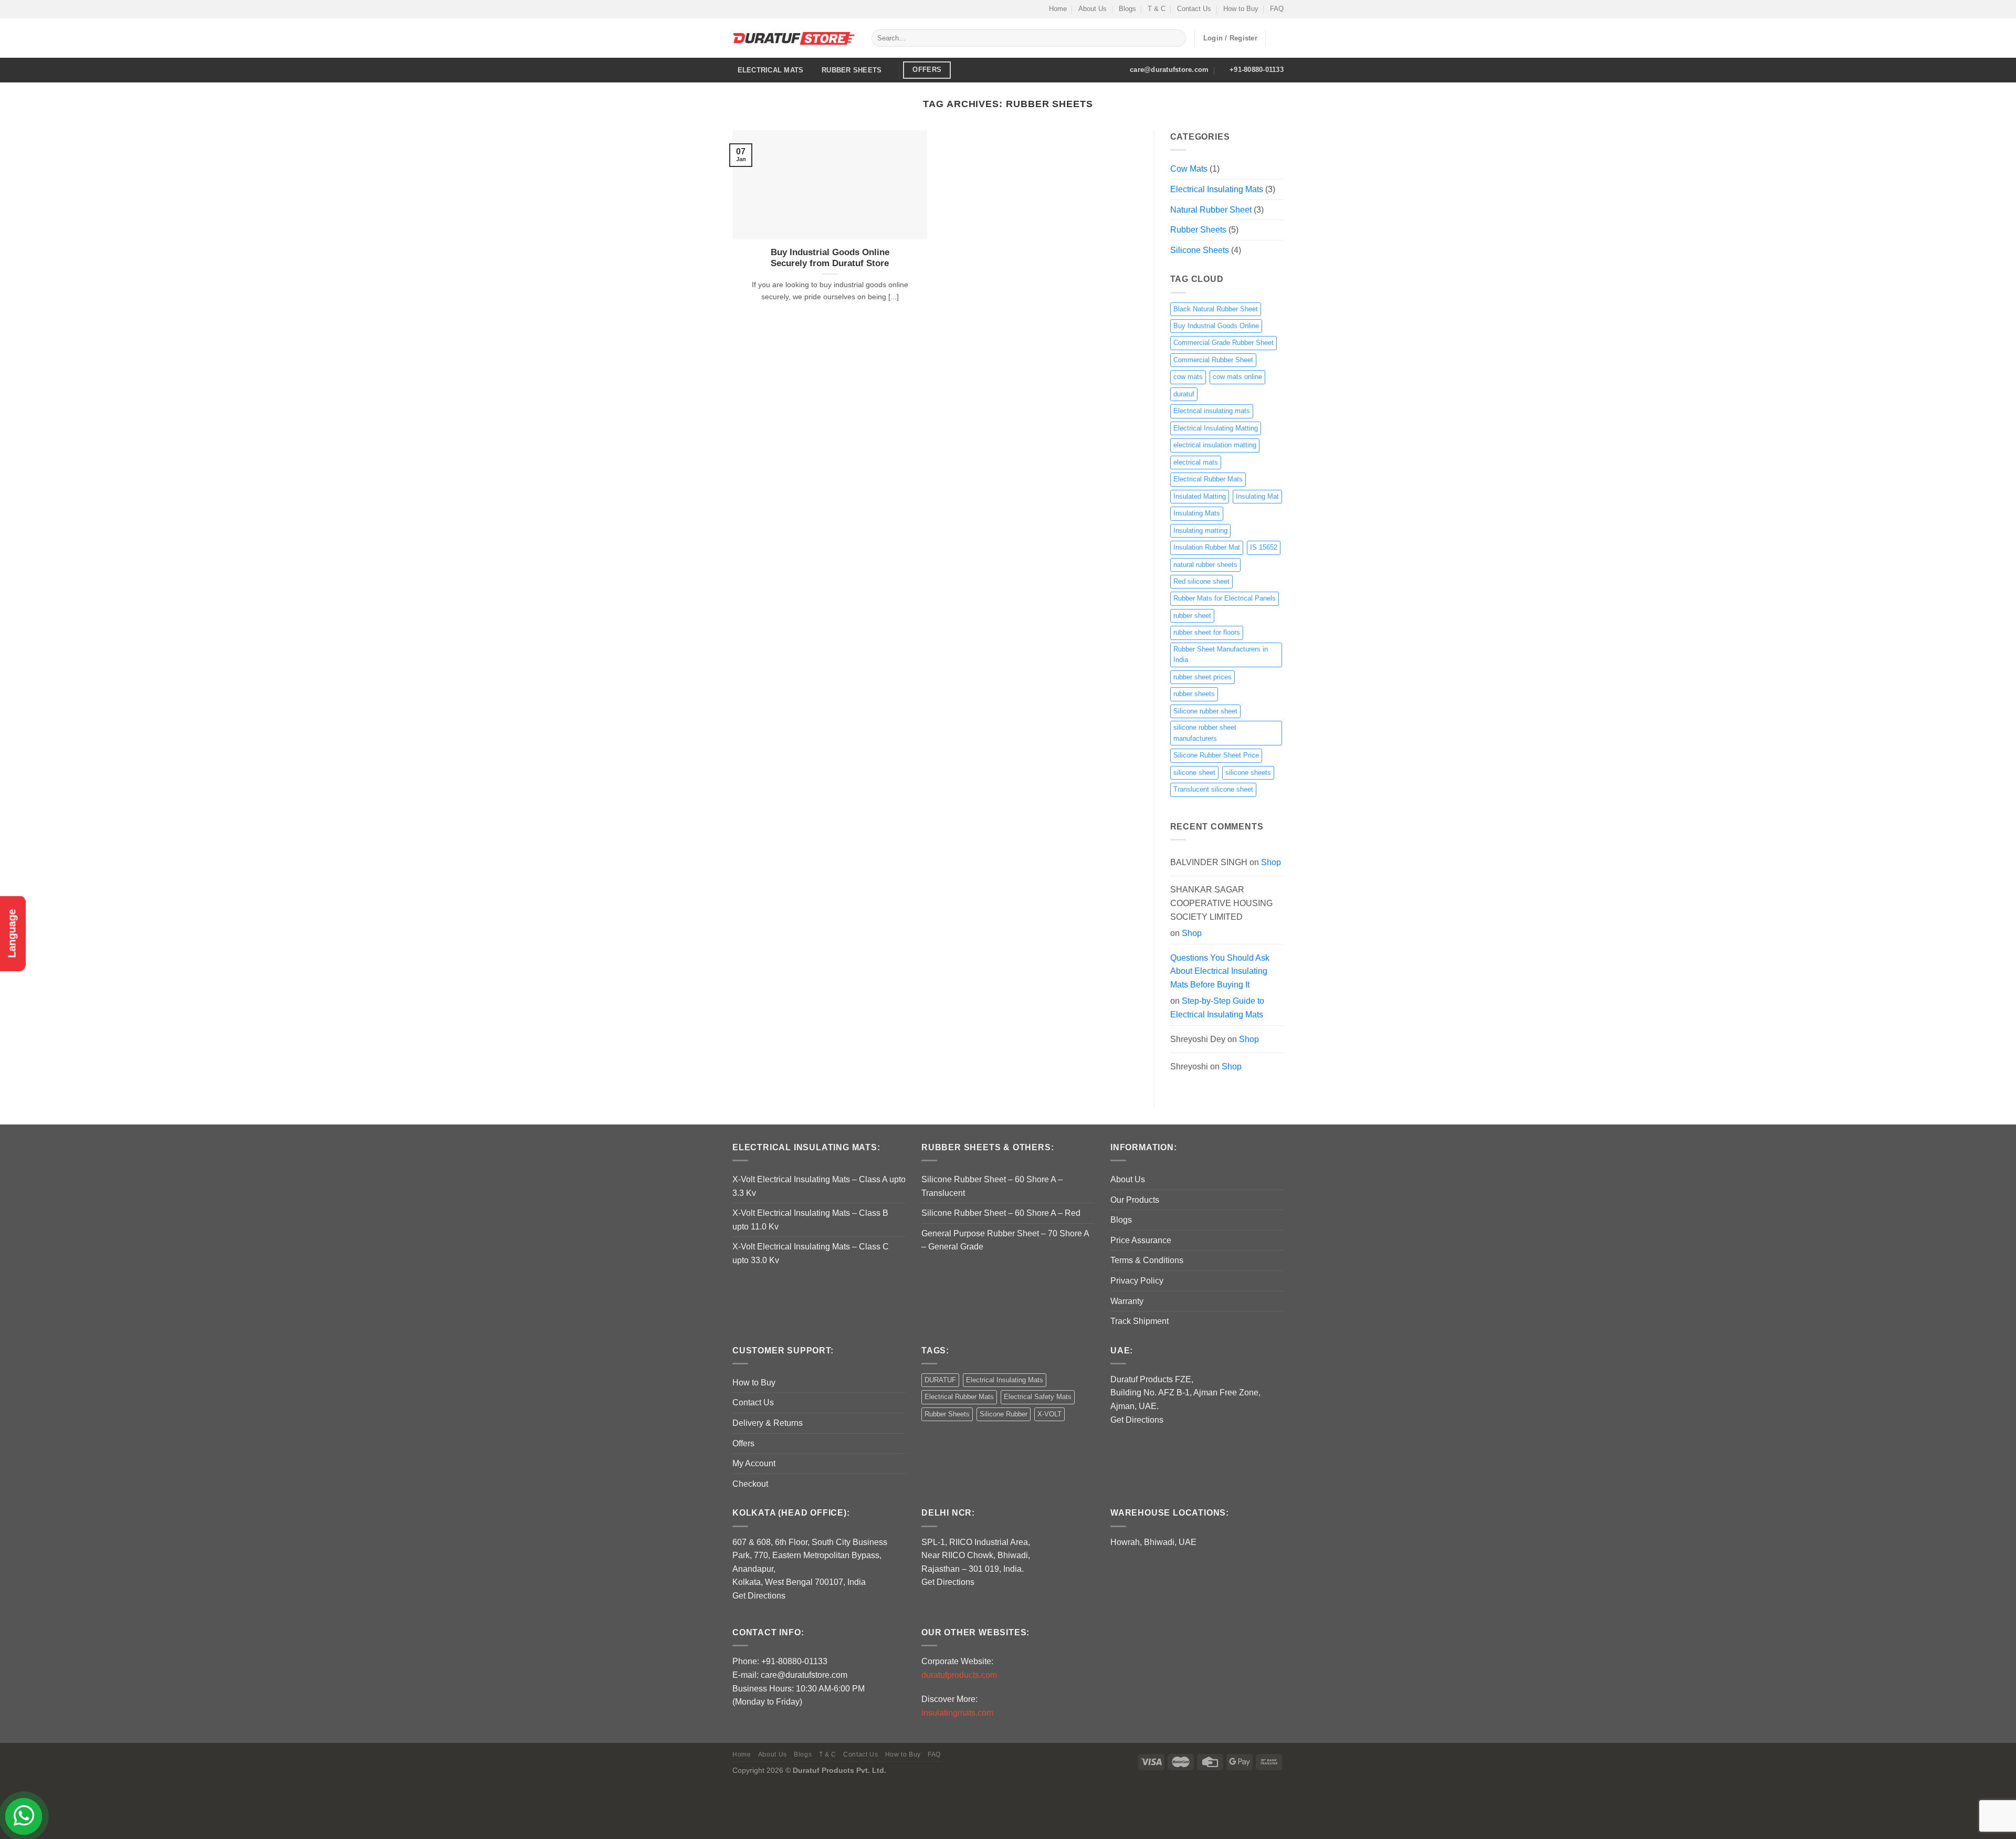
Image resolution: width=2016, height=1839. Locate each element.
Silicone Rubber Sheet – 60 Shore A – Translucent (992, 1186)
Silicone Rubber (1004, 1414)
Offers (743, 1443)
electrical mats (1196, 462)
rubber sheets (1194, 694)
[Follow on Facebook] (738, 9)
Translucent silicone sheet (1213, 789)
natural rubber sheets (1205, 565)
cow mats (1188, 377)
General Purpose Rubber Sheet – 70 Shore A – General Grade (1005, 1240)
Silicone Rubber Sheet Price (1216, 755)
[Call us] (758, 9)
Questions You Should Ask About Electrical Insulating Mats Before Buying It (1220, 971)
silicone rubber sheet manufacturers (1205, 733)
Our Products (1135, 1200)
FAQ (1277, 9)
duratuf (1184, 394)
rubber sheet (1192, 616)
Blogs (1127, 9)
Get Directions (1137, 1420)
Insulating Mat (1257, 496)
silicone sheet (1194, 773)
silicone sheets (1248, 773)
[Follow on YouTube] (778, 9)
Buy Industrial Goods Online (1216, 326)
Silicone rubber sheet (1205, 711)
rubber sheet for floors (1207, 632)
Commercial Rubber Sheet (1213, 360)
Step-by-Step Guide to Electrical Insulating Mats (1217, 1008)
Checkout (750, 1484)
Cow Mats (1189, 169)
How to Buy (1241, 9)
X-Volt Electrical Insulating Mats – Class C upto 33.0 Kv (811, 1253)
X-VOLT (1049, 1414)
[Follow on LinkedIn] (768, 9)
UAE (1188, 1542)
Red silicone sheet (1201, 581)
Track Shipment (1140, 1321)
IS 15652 (1264, 547)
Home (1058, 9)
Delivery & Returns (768, 1423)
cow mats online (1237, 377)
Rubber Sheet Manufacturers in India (1221, 654)
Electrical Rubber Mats (1208, 479)
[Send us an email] (748, 9)
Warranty (1127, 1301)
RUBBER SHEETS (852, 70)
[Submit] (1176, 38)
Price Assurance (1141, 1240)
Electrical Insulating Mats (1217, 189)
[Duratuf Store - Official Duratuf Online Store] (794, 38)
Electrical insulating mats (1212, 411)
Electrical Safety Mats (1038, 1397)
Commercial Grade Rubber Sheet (1224, 343)
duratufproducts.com (959, 1675)
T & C (1157, 9)
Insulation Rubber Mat (1207, 547)
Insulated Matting (1200, 496)
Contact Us (1194, 9)
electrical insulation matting (1215, 445)
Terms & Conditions (1147, 1260)
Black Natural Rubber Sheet (1216, 309)
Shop (1271, 862)
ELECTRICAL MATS (771, 70)
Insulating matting (1200, 530)
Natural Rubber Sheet (1211, 210)
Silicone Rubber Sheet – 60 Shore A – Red (1001, 1213)
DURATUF (940, 1380)
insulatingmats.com (957, 1713)
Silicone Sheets (1200, 250)
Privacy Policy (1137, 1281)
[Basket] (1278, 38)
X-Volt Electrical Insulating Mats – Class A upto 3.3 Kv (819, 1186)
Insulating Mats (1197, 513)
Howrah (1125, 1542)
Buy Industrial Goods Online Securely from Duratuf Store (830, 258)
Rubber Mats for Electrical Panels (1225, 598)
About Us (1093, 9)
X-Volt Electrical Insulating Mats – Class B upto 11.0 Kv (810, 1220)
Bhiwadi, (1160, 1542)
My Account (754, 1463)
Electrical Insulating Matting (1216, 428)
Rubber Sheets (1198, 230)
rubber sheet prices (1203, 677)
